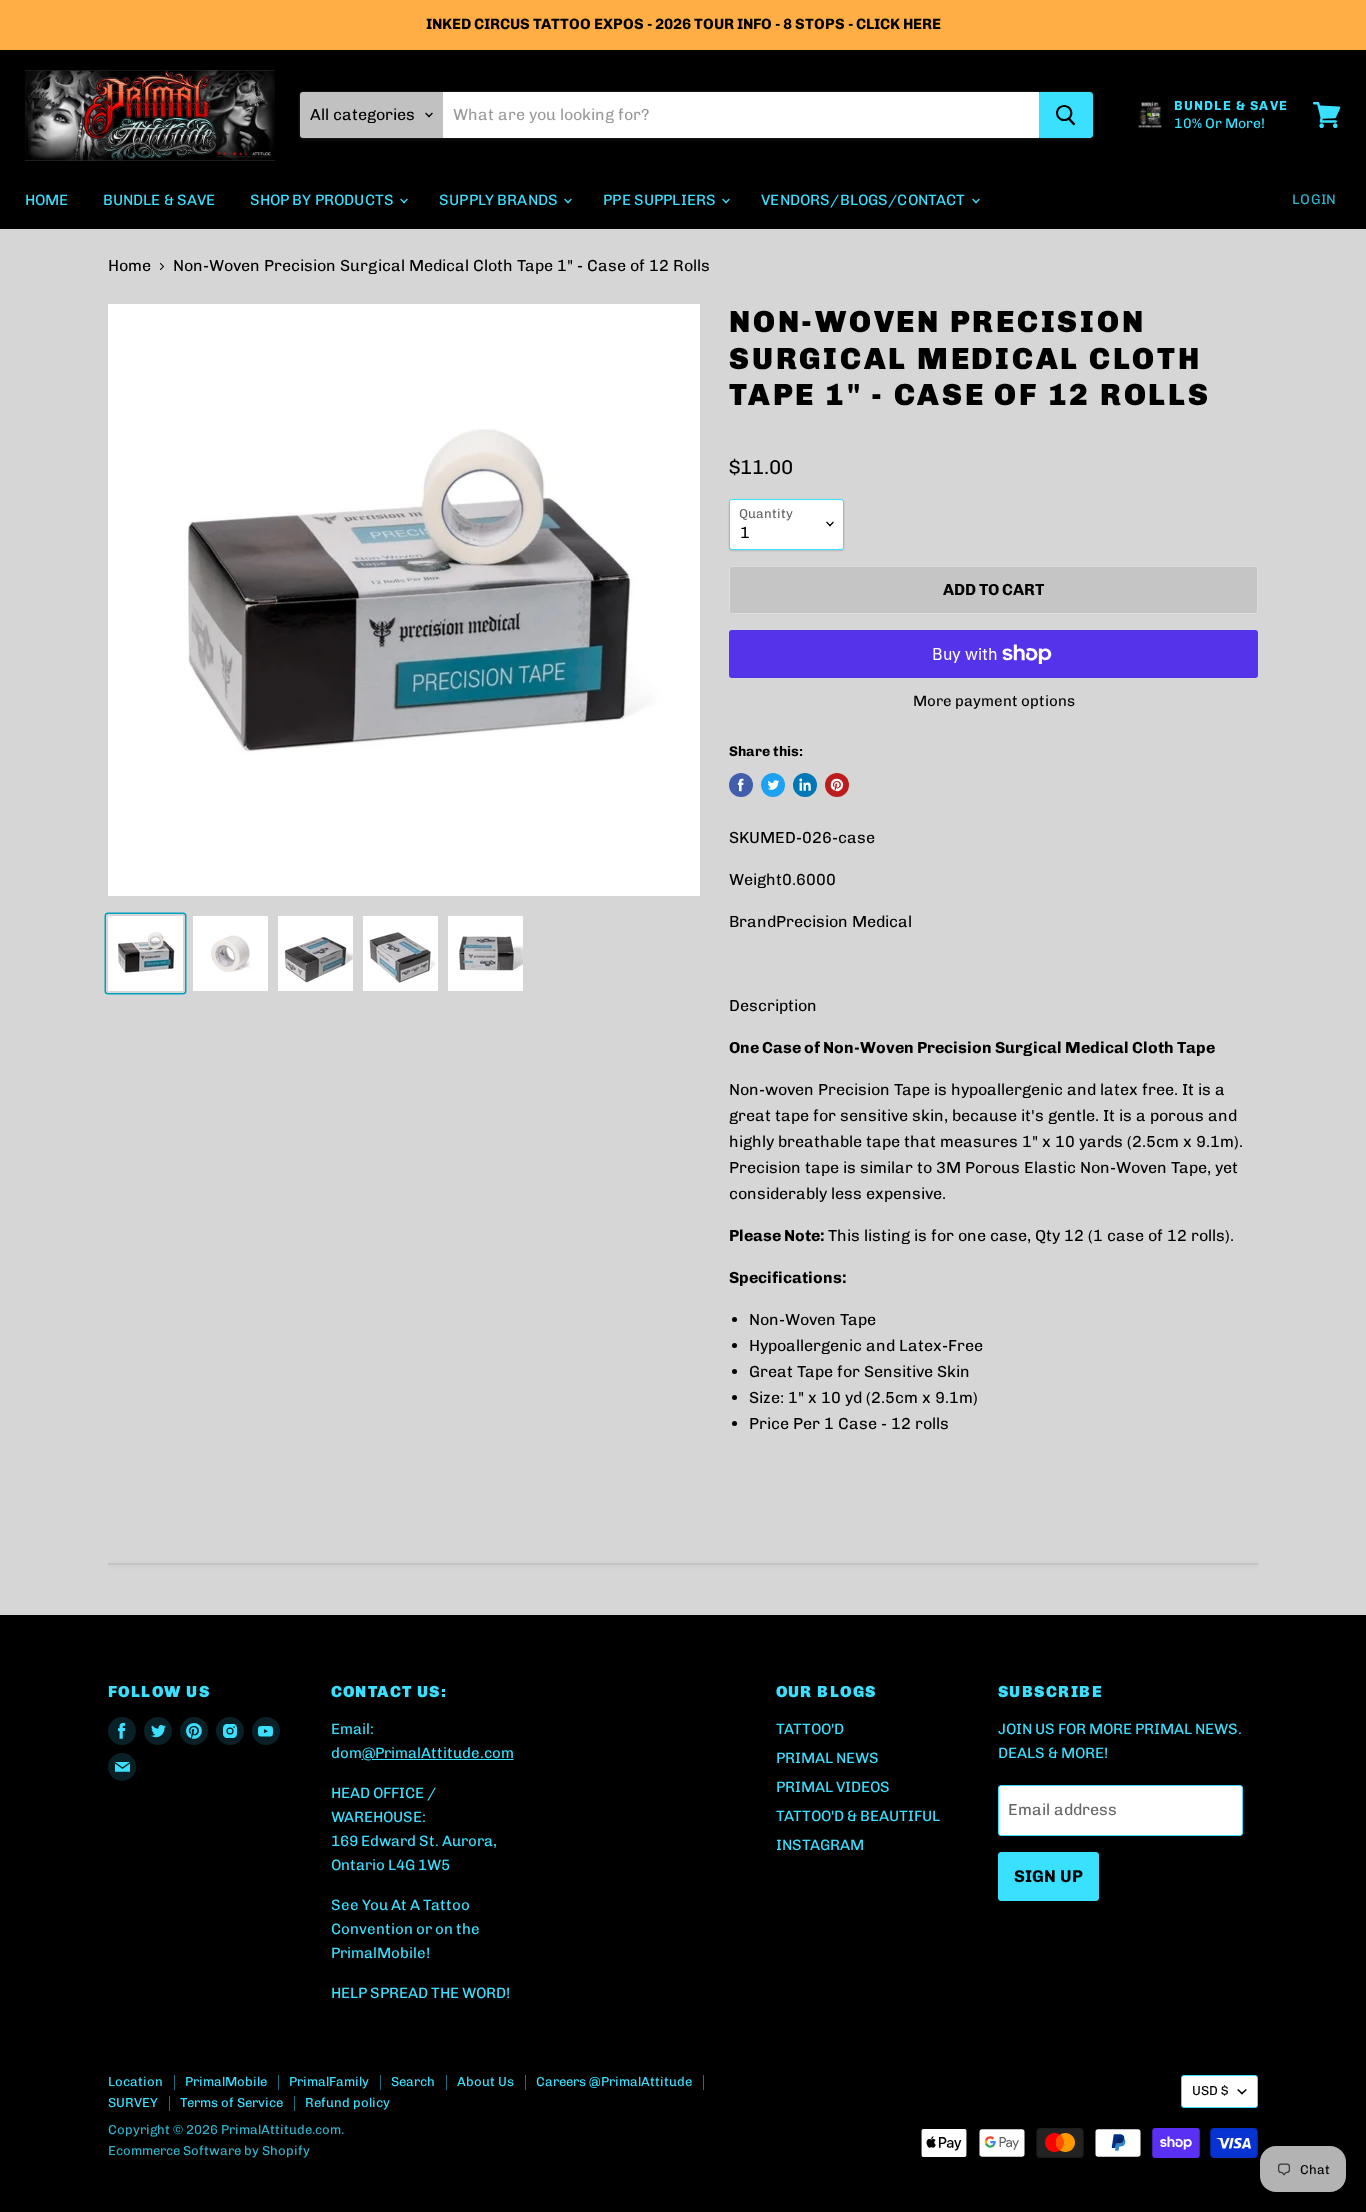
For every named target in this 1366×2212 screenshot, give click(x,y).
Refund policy (347, 2102)
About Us (485, 2081)
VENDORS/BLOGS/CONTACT (864, 200)
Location (135, 2081)
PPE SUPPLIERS (661, 200)
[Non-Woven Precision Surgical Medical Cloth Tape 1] (145, 953)
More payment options (994, 701)
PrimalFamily (329, 2081)
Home (129, 266)
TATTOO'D (810, 1729)
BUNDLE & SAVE (159, 200)
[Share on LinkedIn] (805, 785)
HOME (47, 200)
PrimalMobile (226, 2081)
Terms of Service (231, 2102)
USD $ (1210, 2090)
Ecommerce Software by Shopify (209, 2150)
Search (413, 2081)
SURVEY (133, 2102)
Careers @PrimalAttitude (614, 2081)
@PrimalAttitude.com (438, 1753)
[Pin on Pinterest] (837, 785)
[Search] (1066, 115)
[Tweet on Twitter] (773, 785)
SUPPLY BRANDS (500, 200)
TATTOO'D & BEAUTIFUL (858, 1816)
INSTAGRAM (820, 1845)
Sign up (1048, 1876)
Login (1314, 199)
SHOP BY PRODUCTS (324, 200)
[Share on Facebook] (741, 785)
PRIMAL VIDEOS (833, 1787)
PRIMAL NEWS (827, 1758)
